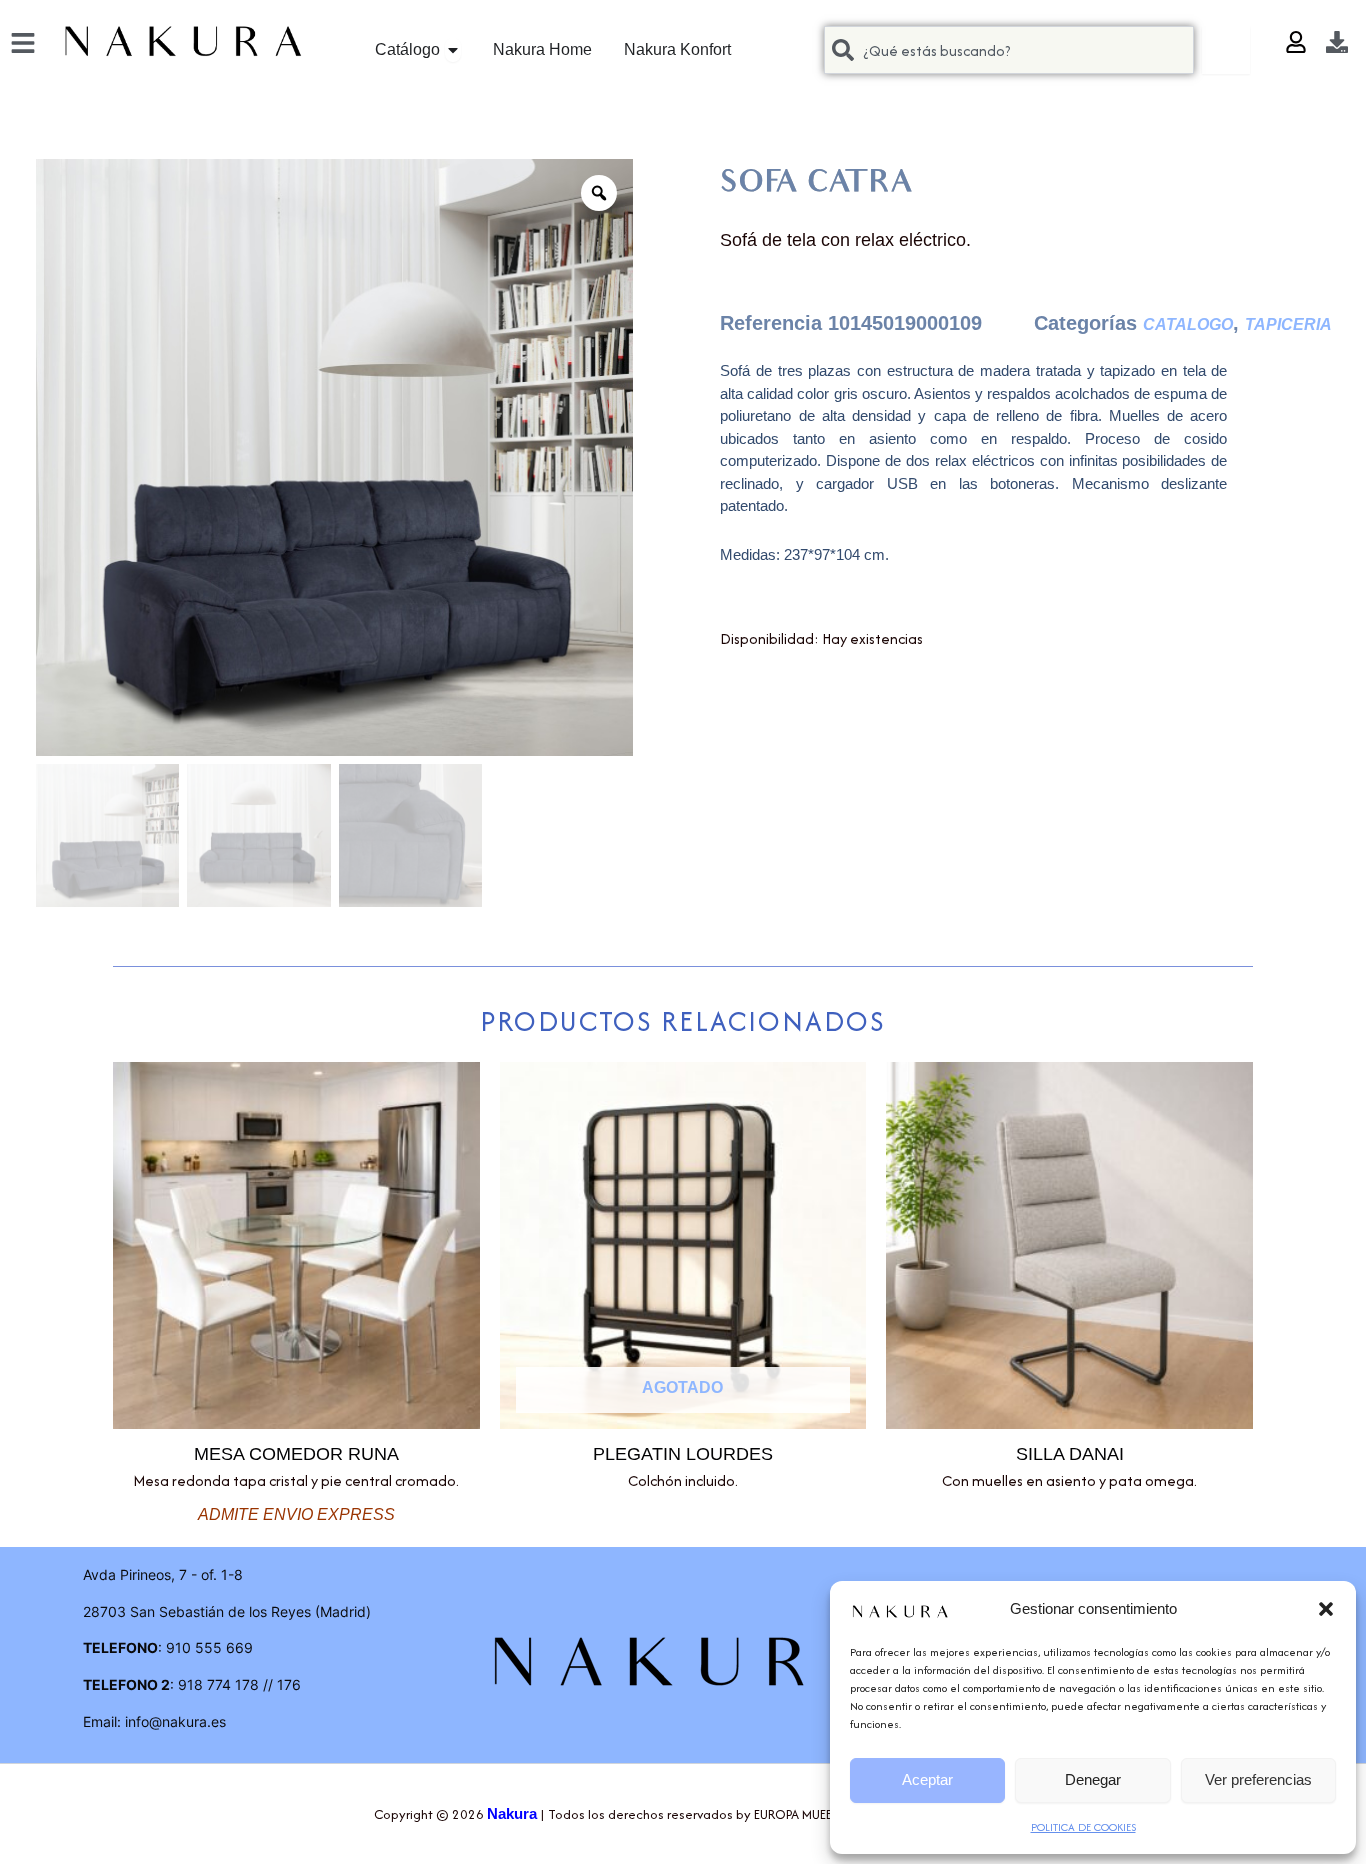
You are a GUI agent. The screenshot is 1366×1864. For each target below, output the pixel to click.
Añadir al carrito (740, 691)
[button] (1326, 1609)
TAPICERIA (1288, 324)
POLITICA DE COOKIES (1083, 1827)
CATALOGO (1188, 324)
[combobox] (1009, 50)
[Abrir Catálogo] (453, 50)
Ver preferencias (1258, 1779)
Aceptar (927, 1779)
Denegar (1093, 1779)
